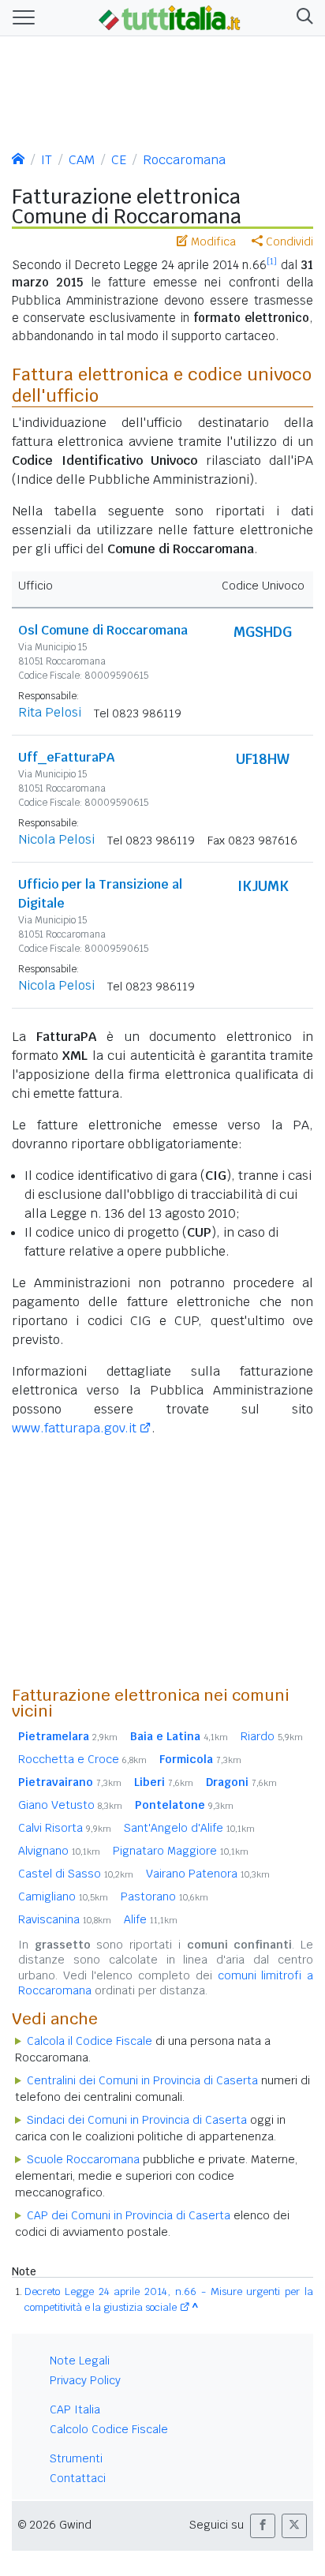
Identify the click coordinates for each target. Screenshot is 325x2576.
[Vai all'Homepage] (170, 17)
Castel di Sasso (76, 1874)
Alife (151, 1919)
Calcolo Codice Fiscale (109, 2429)
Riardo (272, 1736)
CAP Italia (75, 2409)
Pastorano (164, 1896)
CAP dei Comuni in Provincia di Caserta (129, 2215)
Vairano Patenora (208, 1874)
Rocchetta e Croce (82, 1759)
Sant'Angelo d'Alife (189, 1828)
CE (119, 160)
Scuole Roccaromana (83, 2159)
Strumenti (76, 2458)
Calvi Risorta (65, 1828)
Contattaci (78, 2478)
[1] (272, 261)
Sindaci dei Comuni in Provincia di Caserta (137, 2120)
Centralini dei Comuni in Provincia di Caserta (142, 2080)
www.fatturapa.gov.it (74, 1428)
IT (47, 160)
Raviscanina (65, 1919)
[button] (302, 18)
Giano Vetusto (70, 1805)
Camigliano (63, 1896)
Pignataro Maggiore (181, 1851)
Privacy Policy (85, 2380)
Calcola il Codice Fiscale (90, 2041)
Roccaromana (184, 160)
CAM (82, 160)
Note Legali (80, 2361)
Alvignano (59, 1851)
